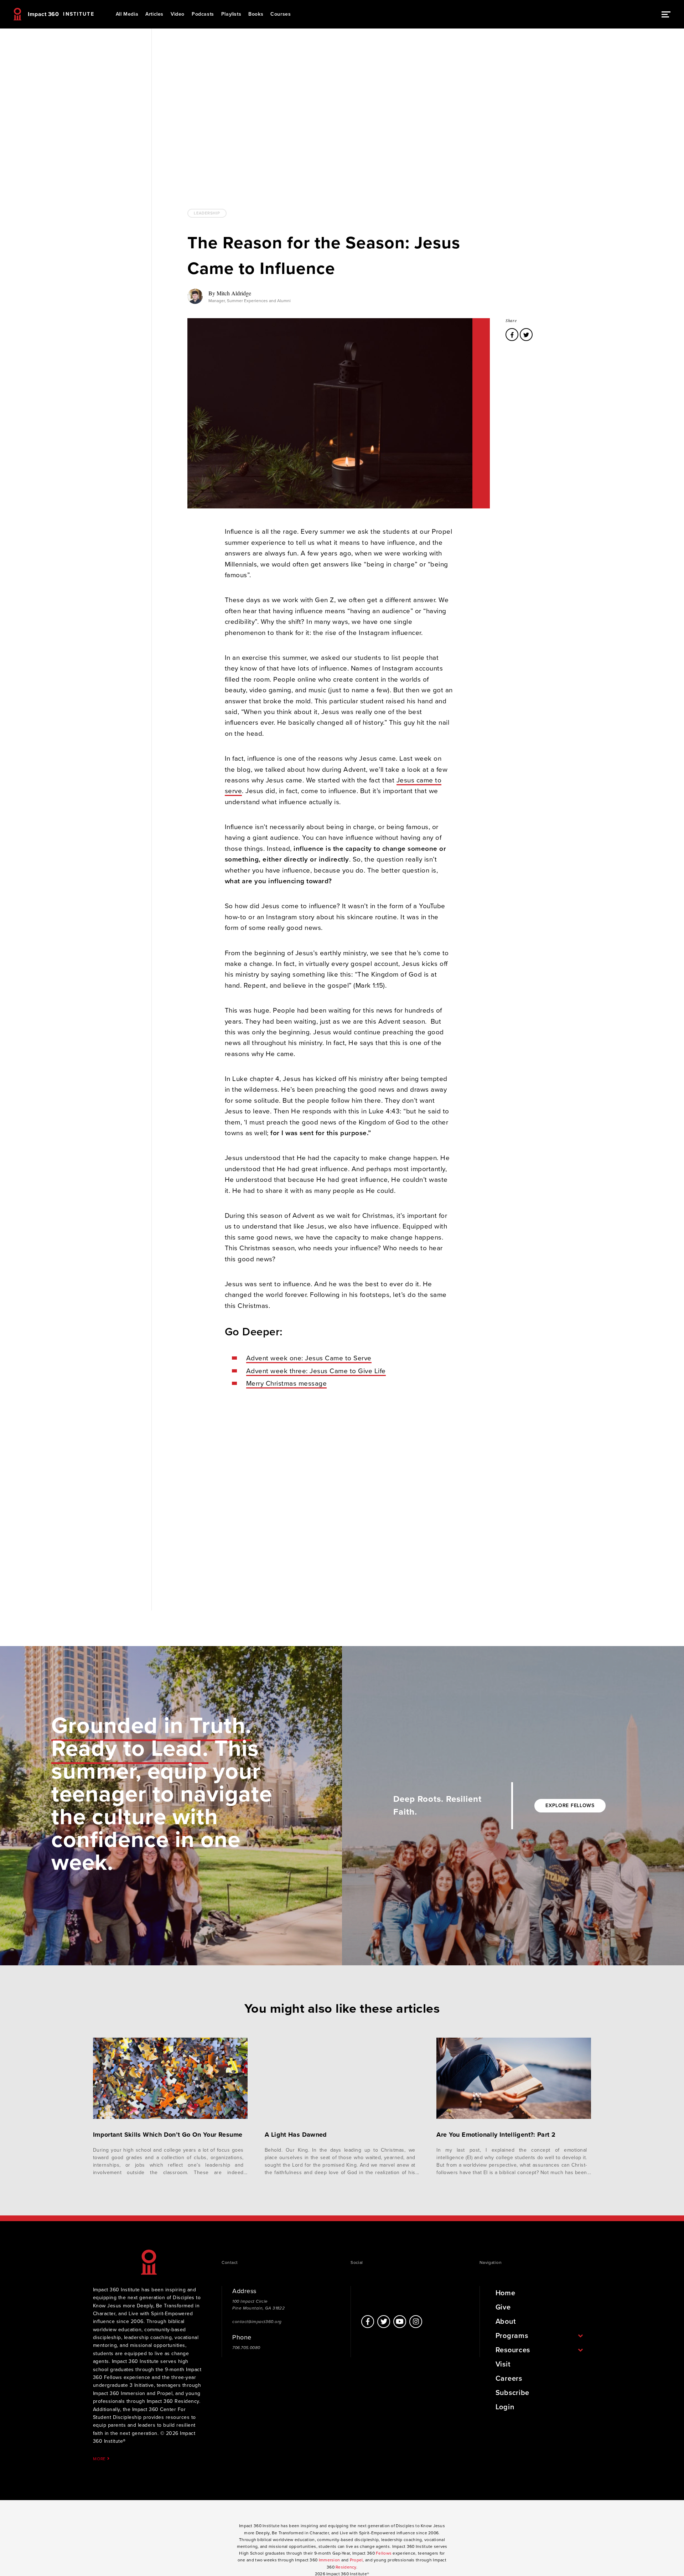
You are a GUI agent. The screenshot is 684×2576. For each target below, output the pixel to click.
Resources (513, 2350)
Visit (503, 2364)
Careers (509, 2379)
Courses (281, 14)
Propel (356, 2560)
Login (505, 2407)
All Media (127, 14)
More (100, 2459)
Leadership (207, 213)
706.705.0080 (246, 2348)
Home (506, 2293)
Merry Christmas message (287, 1383)
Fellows (384, 2553)
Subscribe (512, 2393)
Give (503, 2307)
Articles (154, 14)
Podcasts (203, 14)
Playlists (231, 14)
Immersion (330, 2560)
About (506, 2322)
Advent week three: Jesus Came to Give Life (316, 1371)
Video (178, 14)
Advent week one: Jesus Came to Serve (309, 1358)
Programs (512, 2336)
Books (256, 14)
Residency (346, 2567)
